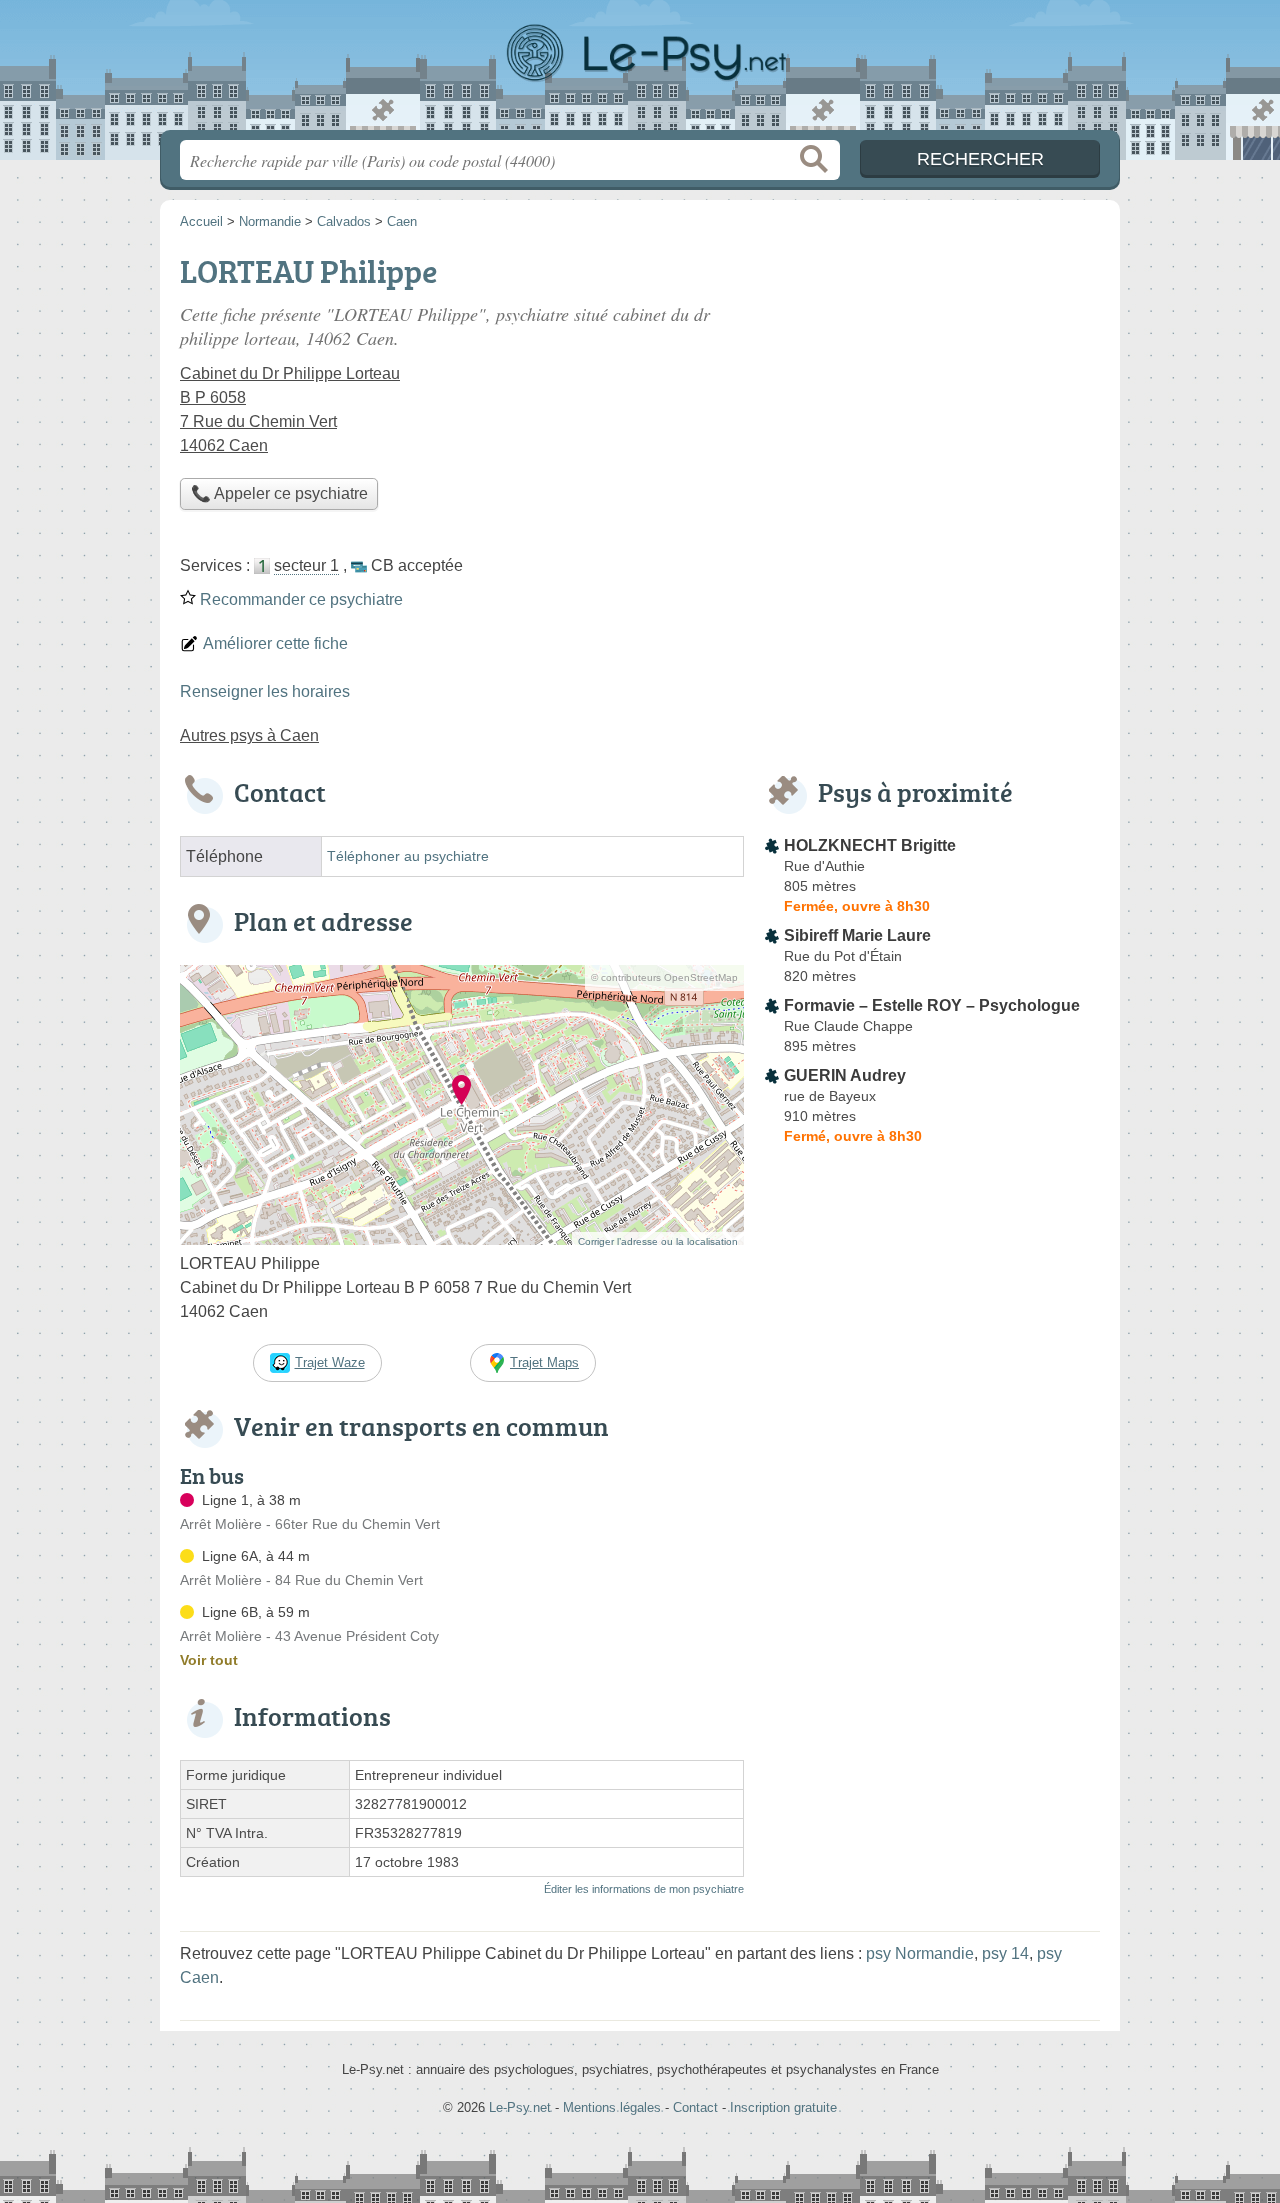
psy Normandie (920, 1953)
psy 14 (1005, 1953)
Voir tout (209, 1660)
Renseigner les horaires (265, 691)
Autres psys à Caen (249, 735)
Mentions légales (612, 2107)
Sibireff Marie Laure (857, 935)
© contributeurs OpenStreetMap (664, 977)
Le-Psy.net (640, 71)
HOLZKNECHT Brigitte (870, 845)
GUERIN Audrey (845, 1075)
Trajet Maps (544, 1362)
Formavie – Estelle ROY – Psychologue (932, 1005)
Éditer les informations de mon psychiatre (644, 1889)
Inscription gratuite (783, 2107)
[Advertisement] (932, 386)
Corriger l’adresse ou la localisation (658, 1241)
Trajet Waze (330, 1362)
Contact (695, 2107)
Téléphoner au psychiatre (408, 856)
